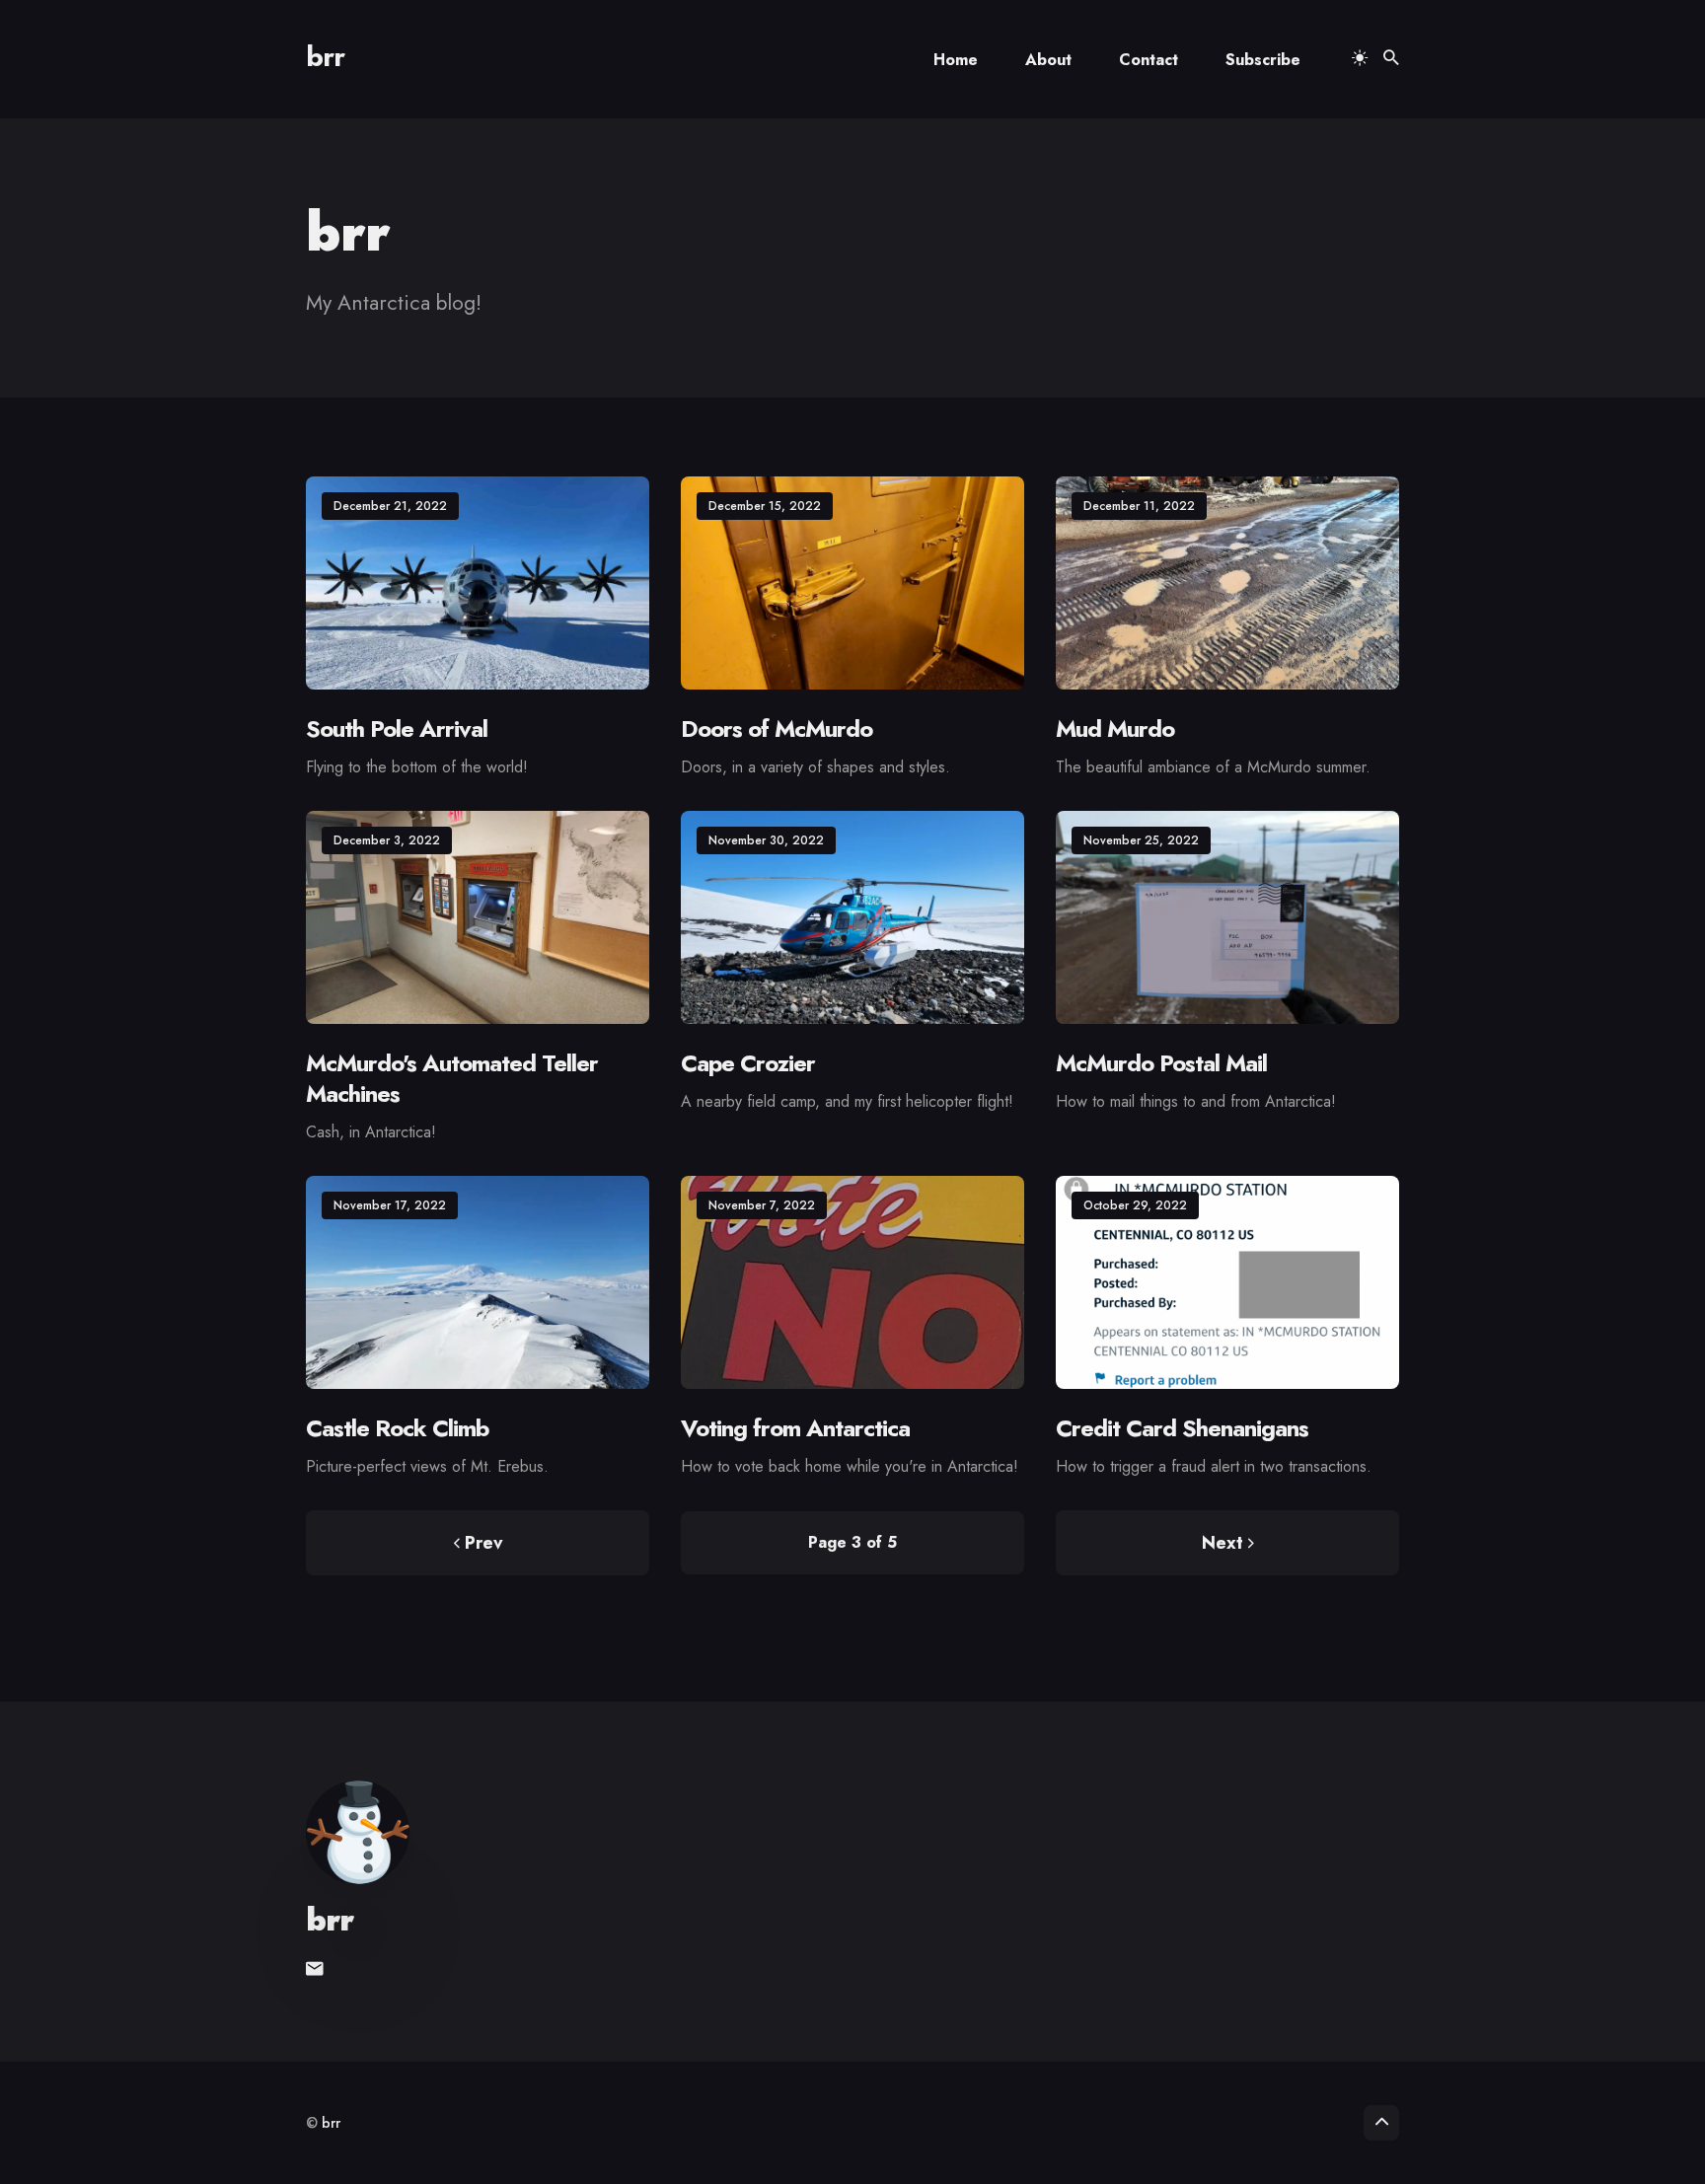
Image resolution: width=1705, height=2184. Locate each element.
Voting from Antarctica (795, 1428)
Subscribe (1263, 60)
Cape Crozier (748, 1063)
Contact (1149, 60)
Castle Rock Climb (397, 1428)
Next (1223, 1543)
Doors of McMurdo (777, 728)
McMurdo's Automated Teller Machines (452, 1078)
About (1048, 60)
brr (325, 57)
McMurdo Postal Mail (1161, 1063)
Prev (483, 1543)
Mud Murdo (1115, 728)
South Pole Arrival (397, 728)
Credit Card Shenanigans (1182, 1428)
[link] (317, 1969)
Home (956, 60)
